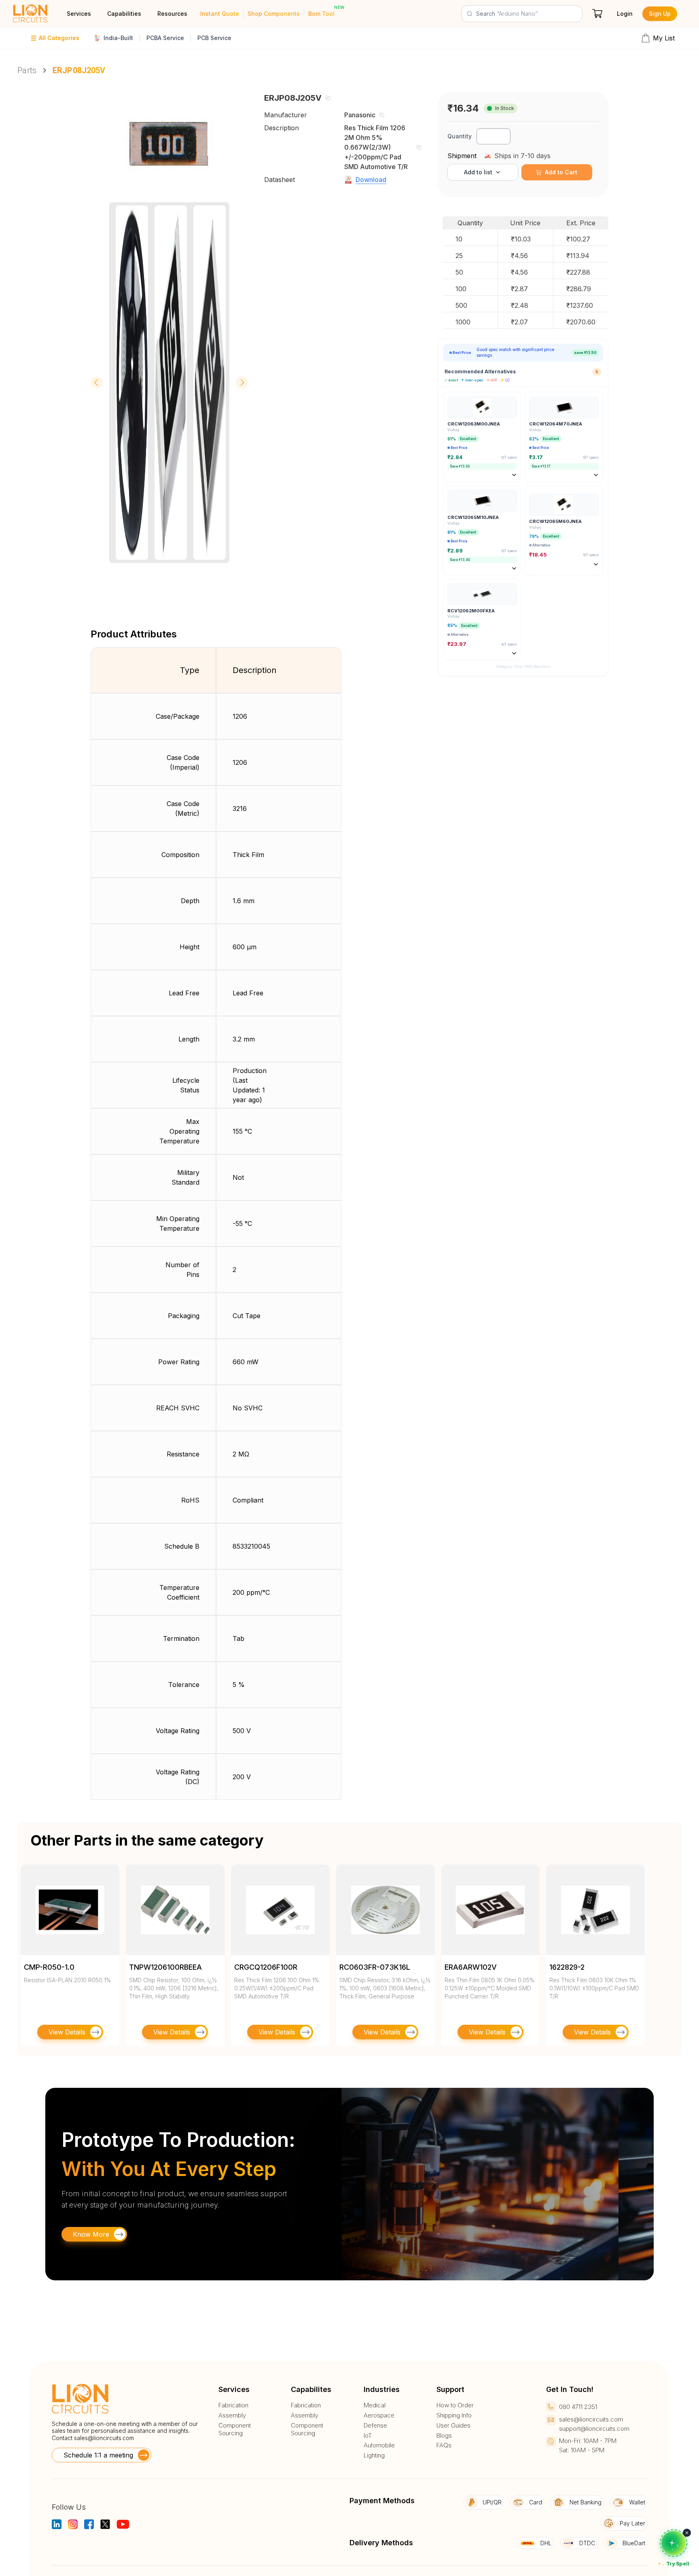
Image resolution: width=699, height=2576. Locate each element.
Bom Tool (321, 14)
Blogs (444, 2436)
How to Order (455, 2405)
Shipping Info (454, 2415)
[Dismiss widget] (687, 2533)
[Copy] (328, 98)
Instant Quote (220, 14)
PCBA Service (165, 38)
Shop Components (274, 14)
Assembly (232, 2415)
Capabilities (124, 14)
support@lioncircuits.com (594, 2429)
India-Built (118, 38)
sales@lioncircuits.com (104, 2438)
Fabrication (233, 2405)
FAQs (444, 2445)
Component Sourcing (235, 2429)
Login (625, 14)
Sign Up (660, 14)
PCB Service (214, 38)
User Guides (453, 2426)
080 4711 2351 (578, 2407)
